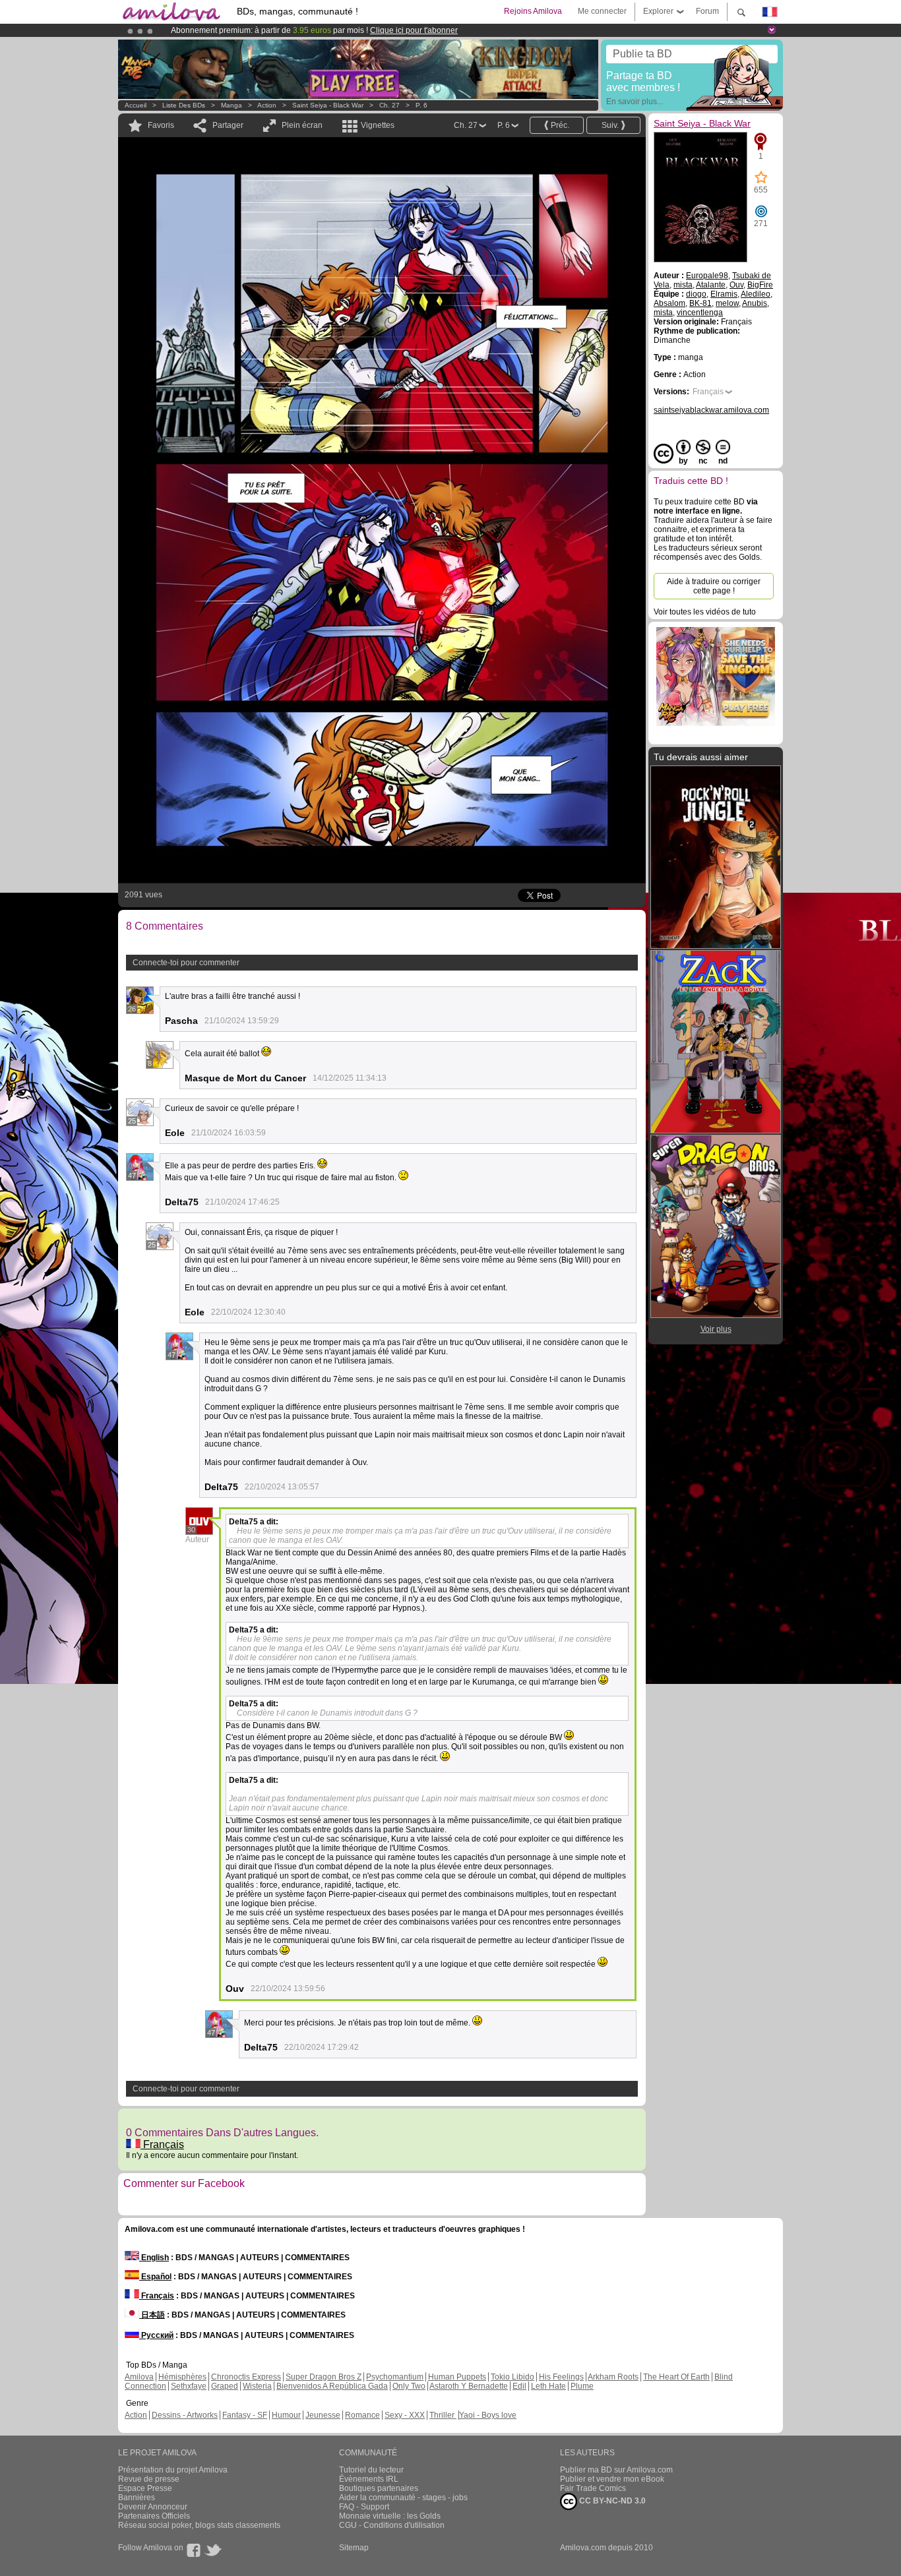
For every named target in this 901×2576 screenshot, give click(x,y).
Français (162, 2144)
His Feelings (561, 2377)
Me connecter (602, 11)
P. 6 (421, 105)
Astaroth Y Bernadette (469, 2386)
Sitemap (354, 2548)
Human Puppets (457, 2377)
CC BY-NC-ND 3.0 (611, 2501)
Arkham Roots (613, 2377)
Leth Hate (548, 2386)
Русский (156, 2335)
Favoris (161, 125)
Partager (228, 125)
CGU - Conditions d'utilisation (392, 2525)
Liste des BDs (184, 105)
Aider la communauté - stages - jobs (403, 2498)
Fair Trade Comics (593, 2488)
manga (232, 105)
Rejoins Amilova (533, 11)
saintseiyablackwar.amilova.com (711, 410)
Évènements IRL (369, 2479)
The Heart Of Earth (676, 2377)
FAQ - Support (364, 2507)
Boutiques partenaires (379, 2488)
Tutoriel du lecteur (371, 2470)
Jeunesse (323, 2415)
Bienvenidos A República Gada (332, 2386)
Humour (286, 2415)
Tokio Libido (513, 2377)
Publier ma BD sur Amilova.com (616, 2470)
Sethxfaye (189, 2386)
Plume (582, 2386)
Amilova (139, 2377)
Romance (362, 2415)
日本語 (152, 2315)
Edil (519, 2386)
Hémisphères (182, 2377)
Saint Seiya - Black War (328, 105)
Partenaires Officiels (154, 2516)
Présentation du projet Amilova (173, 2470)
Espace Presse (145, 2488)
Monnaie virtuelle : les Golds (390, 2516)
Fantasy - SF (245, 2415)
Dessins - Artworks (185, 2415)
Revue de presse (149, 2479)
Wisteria (257, 2386)
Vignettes (378, 125)
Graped (225, 2386)
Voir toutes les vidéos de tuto (705, 612)
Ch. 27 (389, 105)
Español (155, 2277)
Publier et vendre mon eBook (612, 2479)
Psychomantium (395, 2377)
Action (267, 105)
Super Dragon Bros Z (324, 2377)
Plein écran (302, 125)
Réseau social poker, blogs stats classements (199, 2525)
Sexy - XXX (405, 2415)
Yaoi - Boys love (488, 2415)
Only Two (409, 2386)
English (154, 2258)
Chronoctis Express (246, 2377)
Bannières (137, 2498)
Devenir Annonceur (153, 2507)
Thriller (443, 2415)
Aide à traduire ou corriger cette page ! (714, 586)
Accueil (136, 105)
